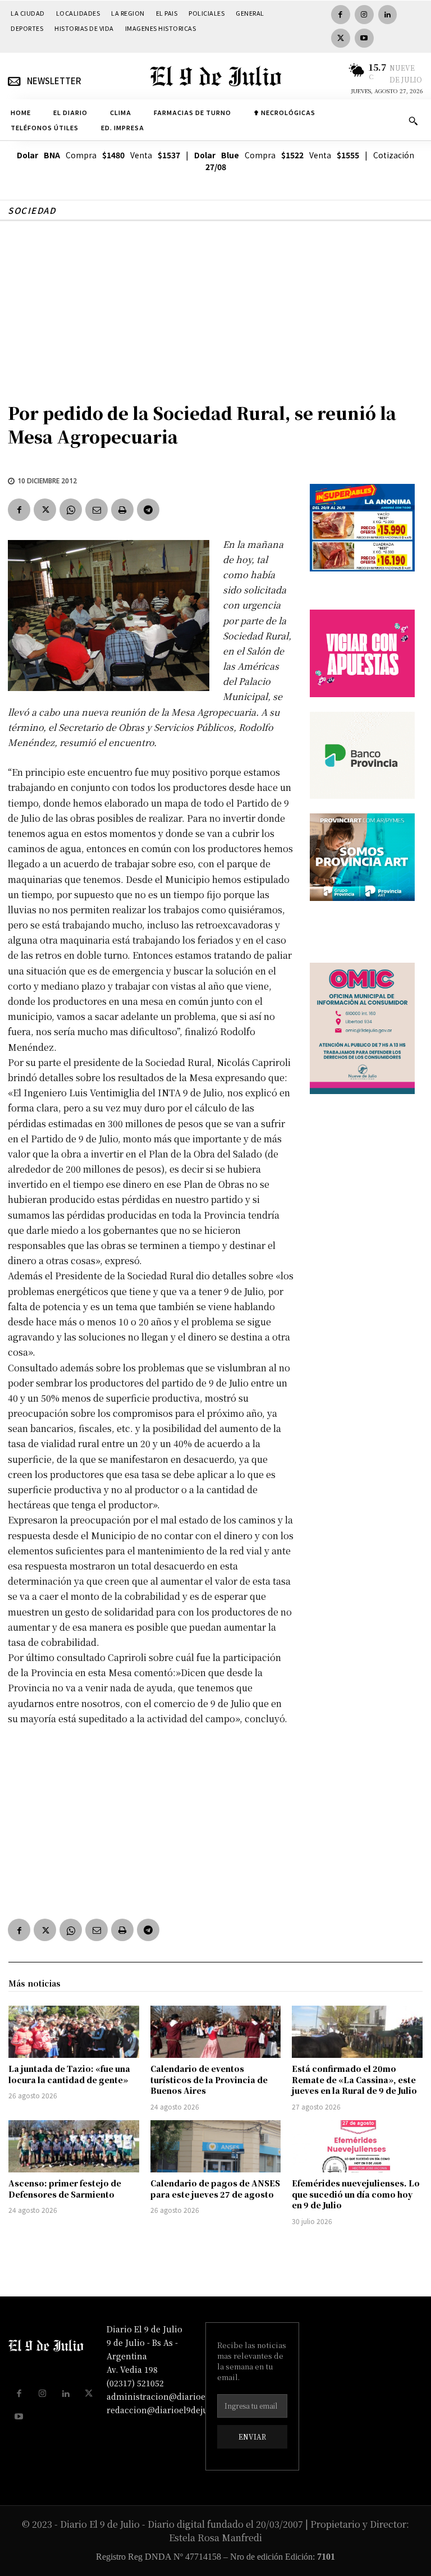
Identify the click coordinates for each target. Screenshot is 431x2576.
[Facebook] (341, 15)
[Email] (97, 510)
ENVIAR (252, 2437)
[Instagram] (364, 15)
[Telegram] (148, 510)
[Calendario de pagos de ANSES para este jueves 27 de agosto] (216, 2146)
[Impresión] (122, 510)
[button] (413, 121)
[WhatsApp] (71, 510)
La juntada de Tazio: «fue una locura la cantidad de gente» (69, 2074)
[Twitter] (341, 38)
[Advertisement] (215, 305)
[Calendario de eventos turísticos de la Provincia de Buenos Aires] (216, 2032)
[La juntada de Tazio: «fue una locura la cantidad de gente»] (74, 2032)
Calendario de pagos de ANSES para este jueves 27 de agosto (215, 2189)
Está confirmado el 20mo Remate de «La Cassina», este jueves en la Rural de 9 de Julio (354, 2079)
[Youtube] (364, 38)
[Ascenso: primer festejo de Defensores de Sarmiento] (74, 2146)
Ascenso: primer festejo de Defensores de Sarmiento (65, 2189)
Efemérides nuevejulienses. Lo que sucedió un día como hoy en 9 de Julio (356, 2194)
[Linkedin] (388, 15)
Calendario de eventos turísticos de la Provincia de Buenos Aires (209, 2079)
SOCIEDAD (32, 210)
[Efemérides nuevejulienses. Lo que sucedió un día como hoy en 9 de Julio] (357, 2146)
